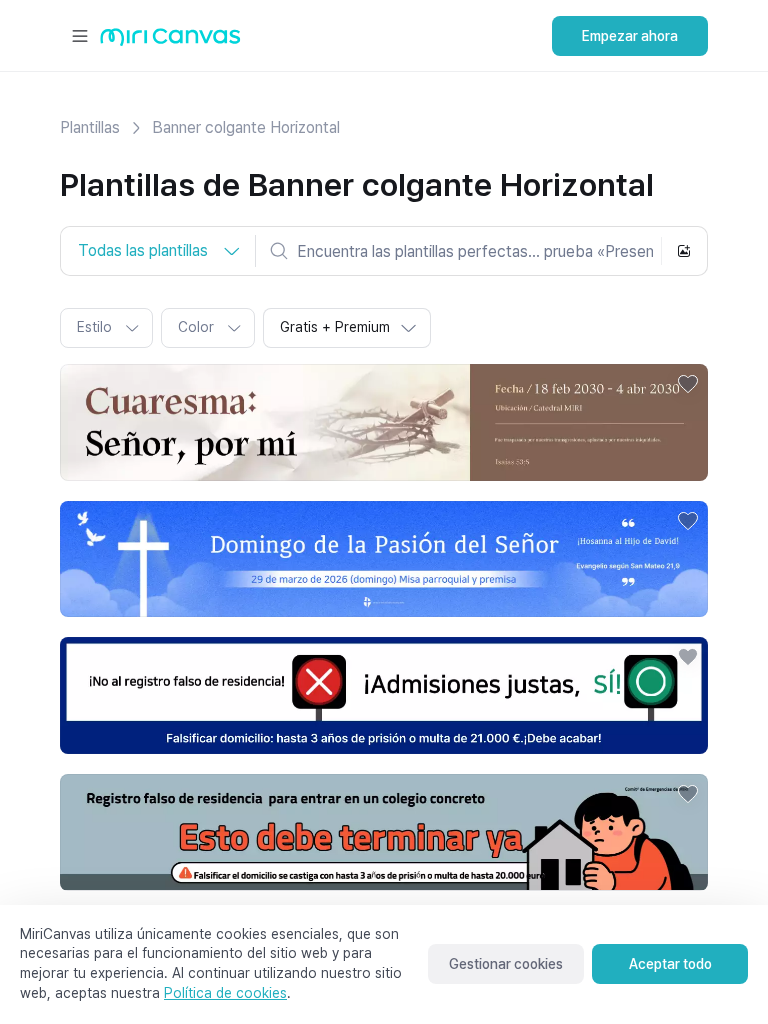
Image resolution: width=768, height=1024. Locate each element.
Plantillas (90, 127)
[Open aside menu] (80, 36)
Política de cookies (225, 993)
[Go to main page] (170, 41)
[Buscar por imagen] (684, 251)
